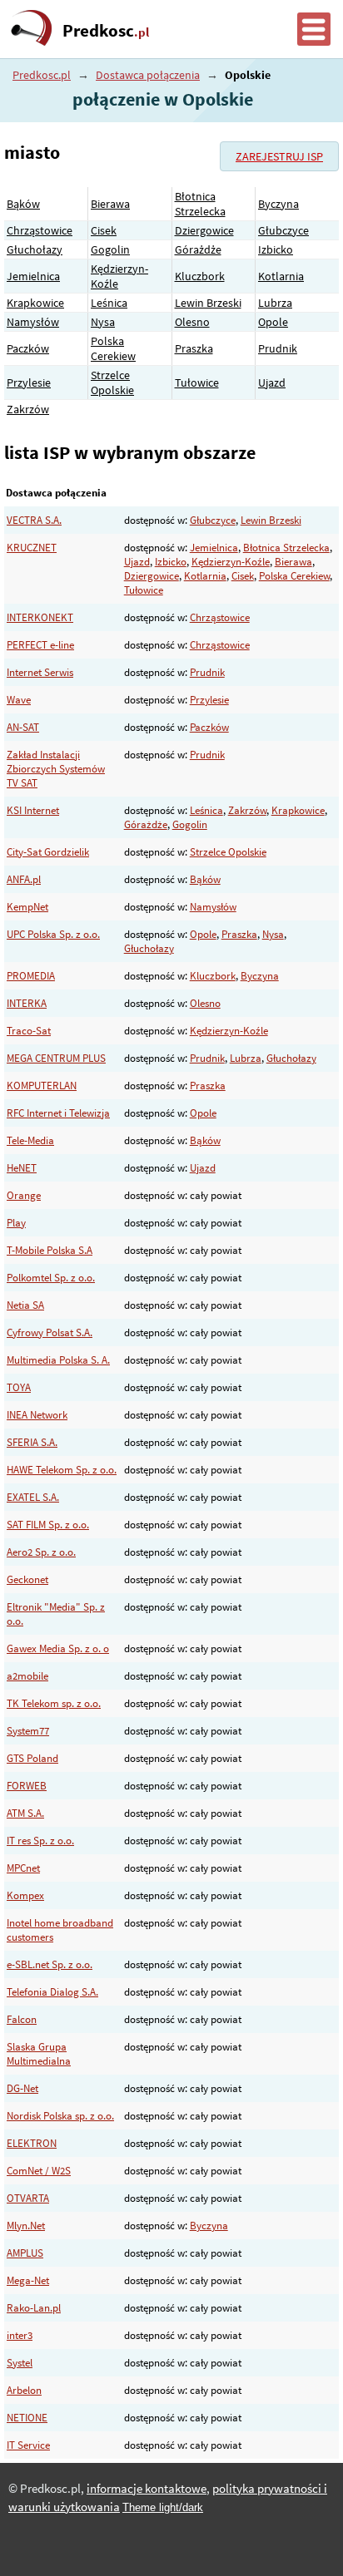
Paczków (28, 348)
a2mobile (27, 1676)
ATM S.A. (25, 1813)
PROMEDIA (31, 976)
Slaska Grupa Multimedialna (39, 2054)
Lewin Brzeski (208, 303)
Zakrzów (28, 409)
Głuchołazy (35, 249)
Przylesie (29, 382)
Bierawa (110, 204)
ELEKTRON (32, 2143)
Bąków (23, 204)
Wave (19, 700)
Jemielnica (33, 276)
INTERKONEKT (40, 617)
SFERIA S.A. (32, 1442)
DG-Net (22, 2088)
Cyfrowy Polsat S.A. (50, 1332)
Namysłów (33, 322)
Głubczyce (283, 230)
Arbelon (24, 2390)
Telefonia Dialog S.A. (52, 1992)
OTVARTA (28, 2198)
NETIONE (27, 2418)
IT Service (28, 2445)
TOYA (19, 1387)
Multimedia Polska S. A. (58, 1360)
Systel (20, 2363)
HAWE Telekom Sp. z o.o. (62, 1470)
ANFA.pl (24, 879)
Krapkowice (35, 303)
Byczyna (278, 204)
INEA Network (37, 1415)
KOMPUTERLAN (42, 1086)
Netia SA (25, 1305)
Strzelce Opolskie (112, 382)
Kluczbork (200, 276)
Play (16, 1223)
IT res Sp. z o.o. (40, 1841)
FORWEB (27, 1786)
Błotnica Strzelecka (200, 204)
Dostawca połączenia (148, 75)
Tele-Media (30, 1140)
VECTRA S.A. (34, 520)
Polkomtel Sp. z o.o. (51, 1278)
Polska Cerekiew (113, 348)
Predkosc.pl (42, 75)
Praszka (194, 348)
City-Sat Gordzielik (48, 852)
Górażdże (198, 249)
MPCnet (23, 1868)
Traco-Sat (29, 1031)
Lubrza (275, 303)
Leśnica (109, 303)
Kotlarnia (281, 276)
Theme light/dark (163, 2507)
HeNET (22, 1168)
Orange (24, 1195)
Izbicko (276, 249)
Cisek (104, 230)
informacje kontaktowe (147, 2489)
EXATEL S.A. (33, 1497)
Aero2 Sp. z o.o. (41, 1552)
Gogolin (110, 249)
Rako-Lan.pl (34, 2308)
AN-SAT (23, 727)
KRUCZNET (32, 548)
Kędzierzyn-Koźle (231, 562)
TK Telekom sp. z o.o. (54, 1703)
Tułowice (197, 382)
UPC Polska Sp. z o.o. (53, 934)
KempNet (27, 907)
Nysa (103, 322)
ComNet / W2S (39, 2171)
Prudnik (278, 348)
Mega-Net (28, 2280)
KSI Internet (33, 810)
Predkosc (106, 31)
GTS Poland (32, 1758)
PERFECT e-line (40, 645)
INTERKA (27, 1003)
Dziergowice (204, 230)
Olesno (192, 322)
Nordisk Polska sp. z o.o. (60, 2116)
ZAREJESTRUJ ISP (279, 156)
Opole (273, 322)
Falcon (22, 2019)
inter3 (20, 2335)
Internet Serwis (40, 672)
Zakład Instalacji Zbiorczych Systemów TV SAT (56, 769)
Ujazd (272, 382)
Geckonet (27, 1579)
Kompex (25, 1895)
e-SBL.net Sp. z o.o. (50, 1964)
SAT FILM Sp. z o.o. (48, 1525)
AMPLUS (25, 2253)
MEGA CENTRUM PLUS (56, 1058)
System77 (28, 1731)
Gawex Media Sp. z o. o (58, 1648)
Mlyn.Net (26, 2226)
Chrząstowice (40, 230)
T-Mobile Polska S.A (50, 1250)
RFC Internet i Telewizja (58, 1113)
